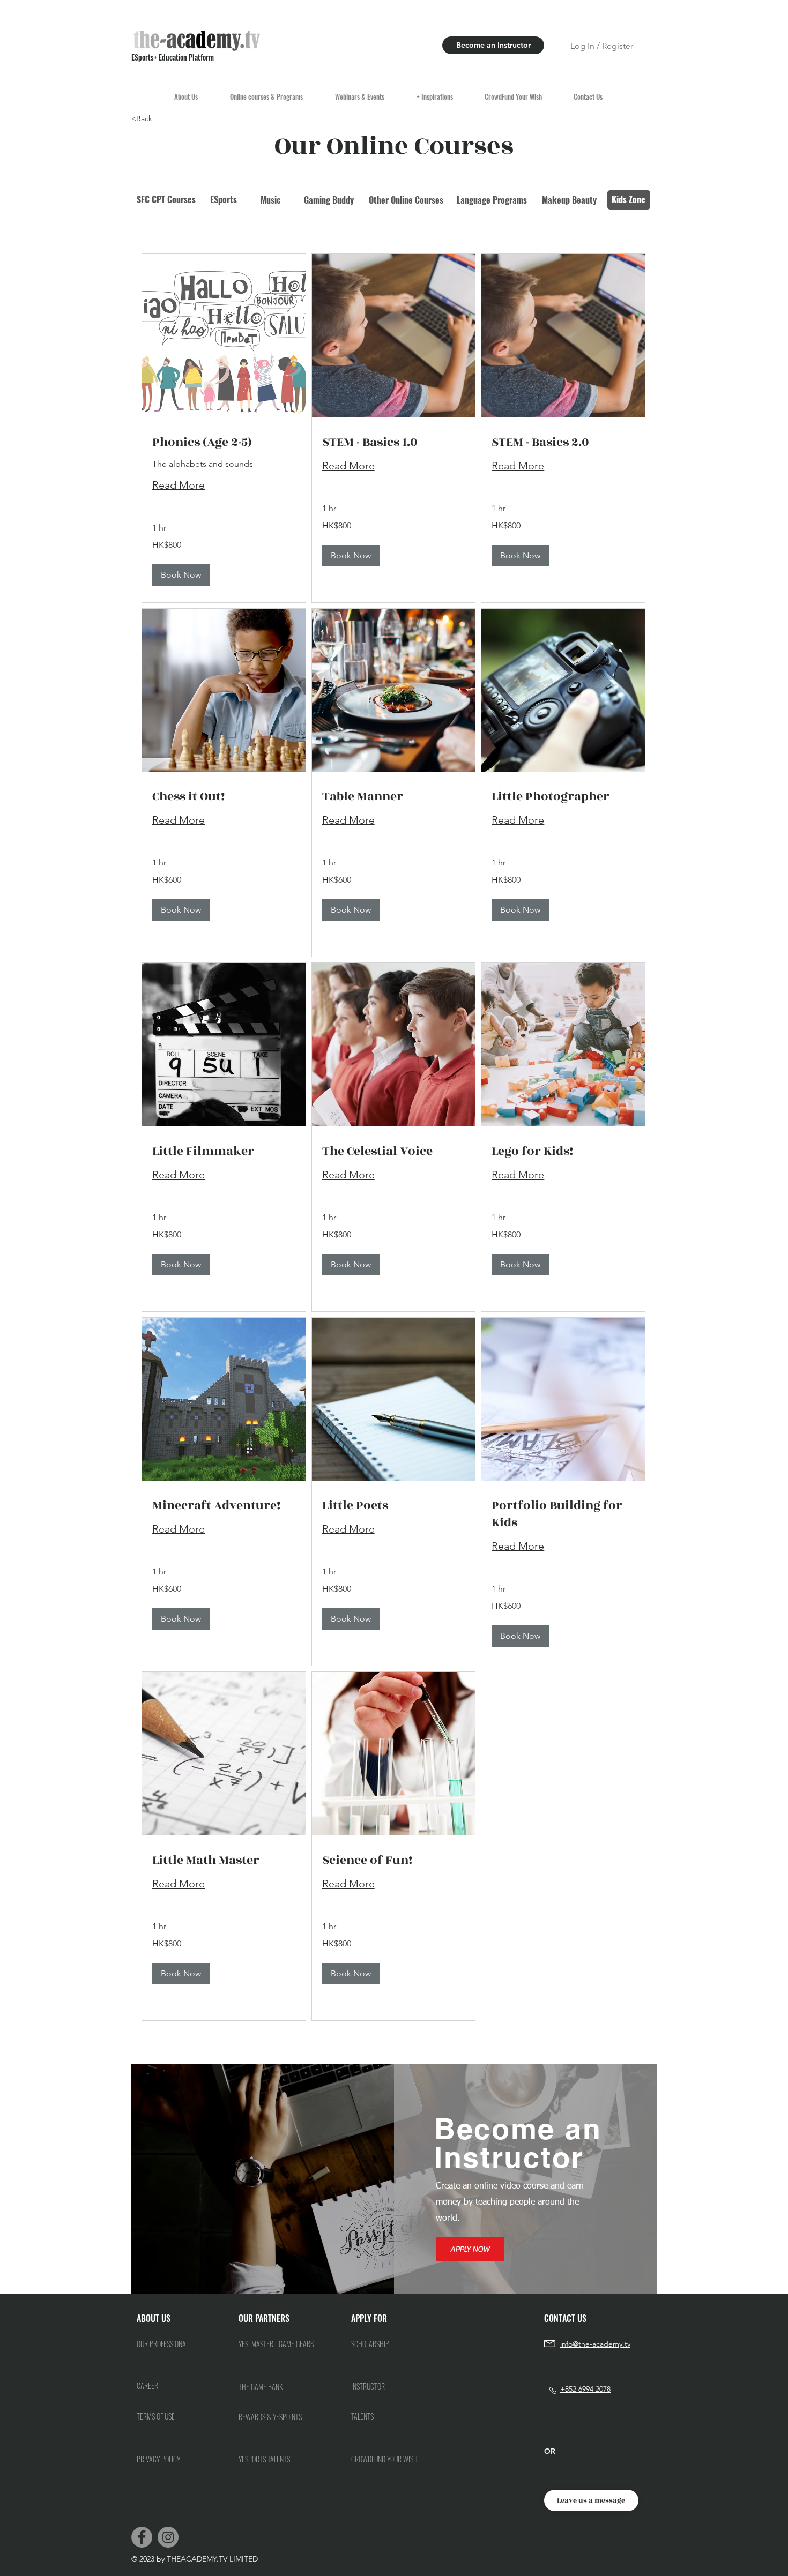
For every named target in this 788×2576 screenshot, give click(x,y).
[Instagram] (168, 2537)
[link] (224, 443)
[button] (181, 575)
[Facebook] (142, 2537)
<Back (142, 118)
